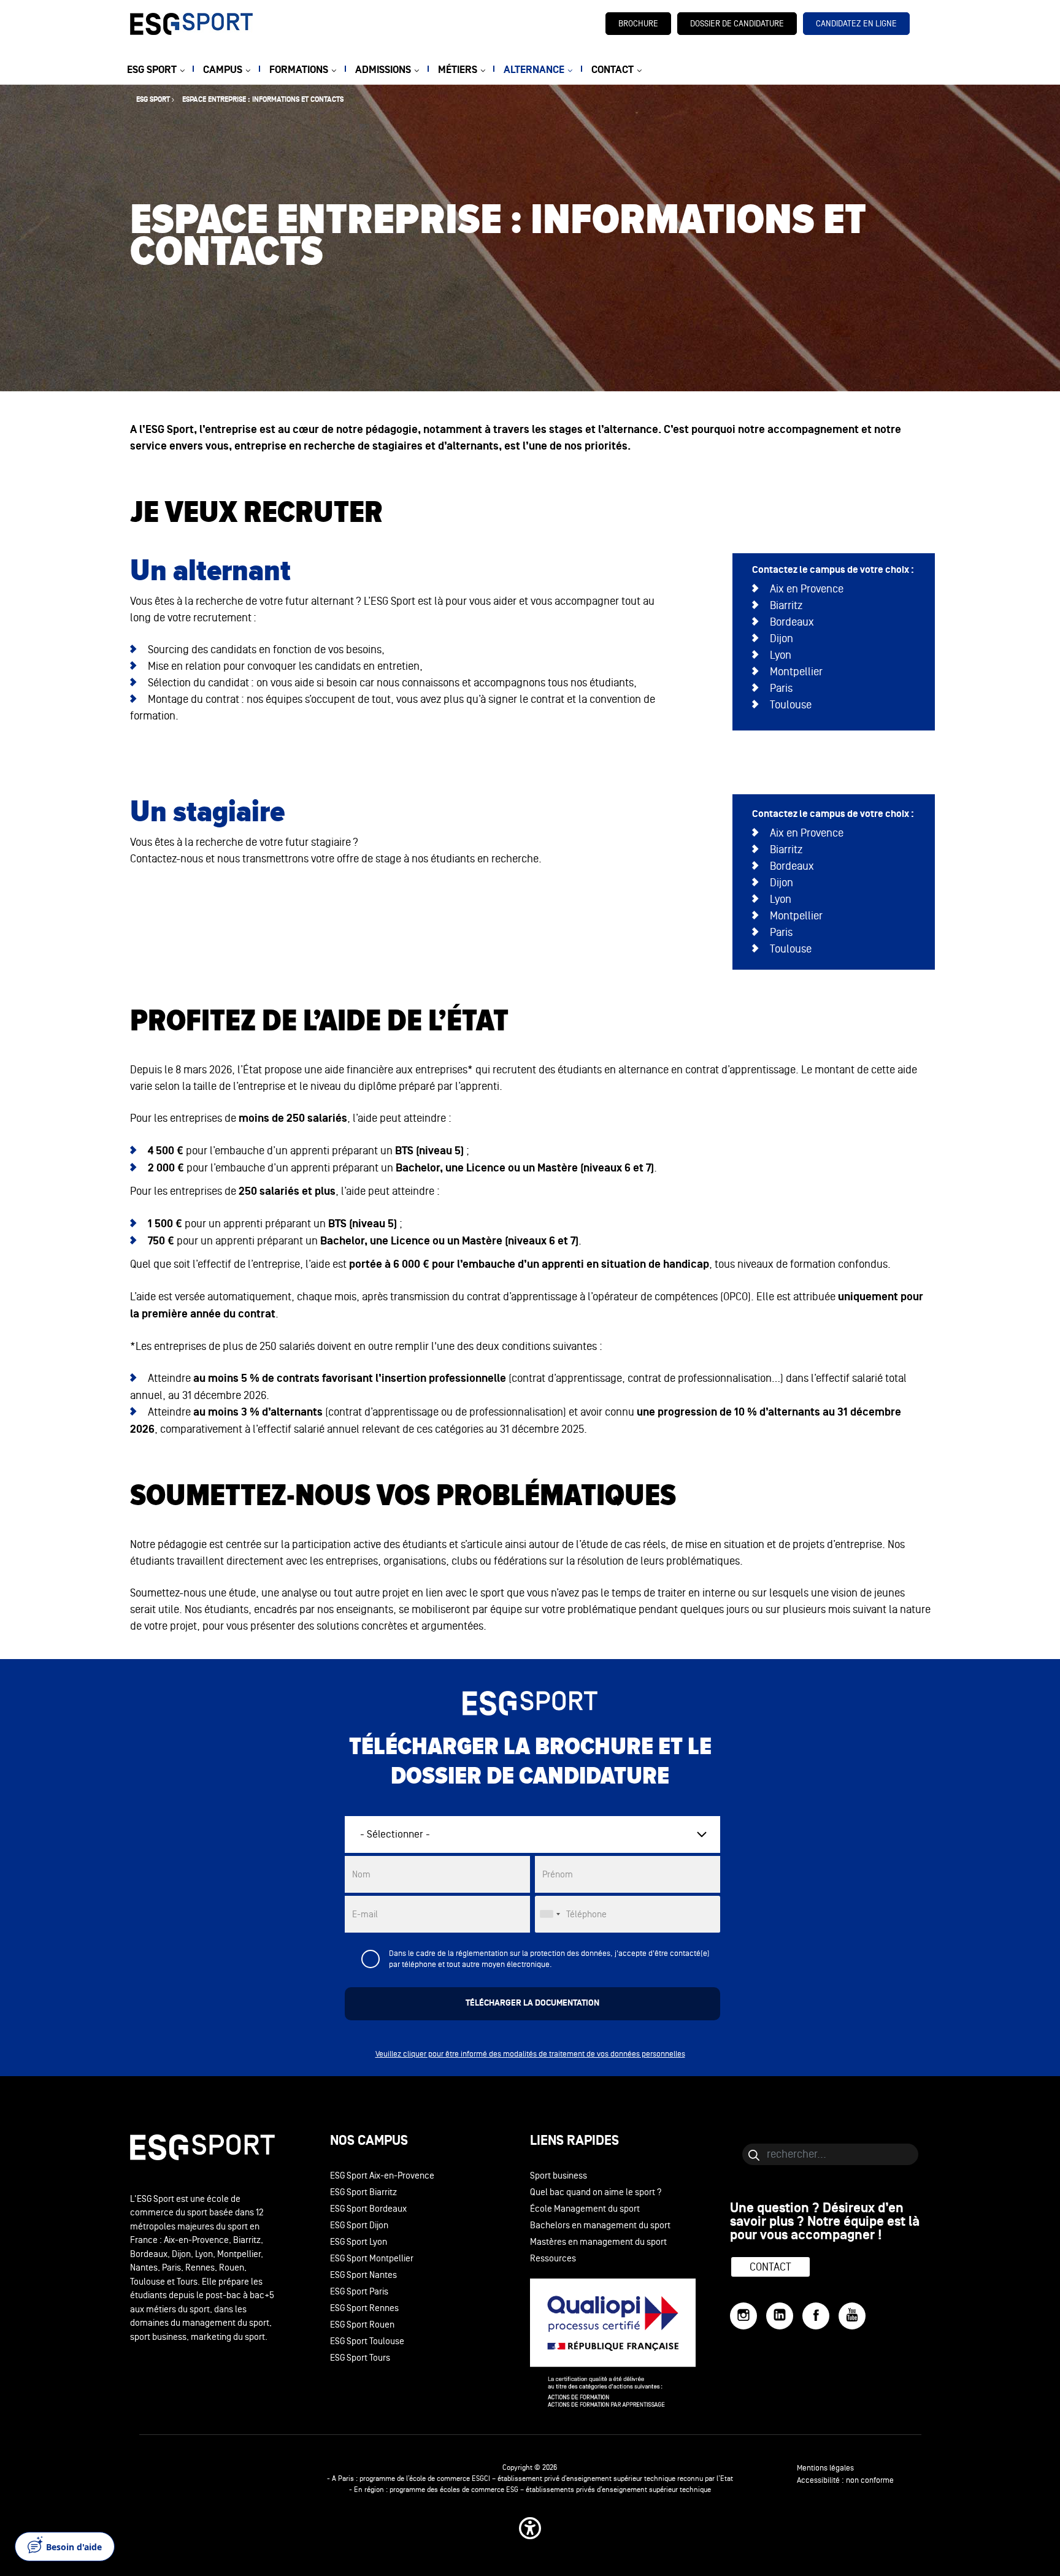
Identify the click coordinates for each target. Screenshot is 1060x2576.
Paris (781, 688)
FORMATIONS (299, 70)
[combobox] (550, 1914)
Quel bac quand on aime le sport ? (596, 2192)
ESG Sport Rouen (362, 2325)
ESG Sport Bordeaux (368, 2209)
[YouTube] (852, 2316)
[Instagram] (743, 2316)
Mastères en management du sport (598, 2242)
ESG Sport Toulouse (367, 2341)
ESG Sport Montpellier (372, 2259)
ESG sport (153, 100)
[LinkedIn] (780, 2316)
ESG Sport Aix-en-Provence (382, 2176)
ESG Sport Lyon (359, 2242)
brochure (638, 24)
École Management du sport (585, 2209)
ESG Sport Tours (360, 2358)
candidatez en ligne (856, 24)
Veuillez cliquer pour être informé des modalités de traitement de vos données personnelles (530, 2054)
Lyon (781, 655)
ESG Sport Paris (359, 2292)
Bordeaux (792, 622)
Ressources (553, 2259)
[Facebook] (816, 2316)
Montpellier (796, 672)
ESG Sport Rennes (364, 2308)
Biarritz (786, 605)
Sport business (559, 2176)
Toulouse (791, 705)
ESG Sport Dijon (359, 2225)
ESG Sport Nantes (363, 2275)
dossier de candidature (737, 24)
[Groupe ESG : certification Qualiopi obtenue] (630, 2343)
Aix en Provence (807, 589)
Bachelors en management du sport (600, 2225)
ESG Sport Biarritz (363, 2192)
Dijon (782, 638)
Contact (770, 2267)
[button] (530, 2528)
